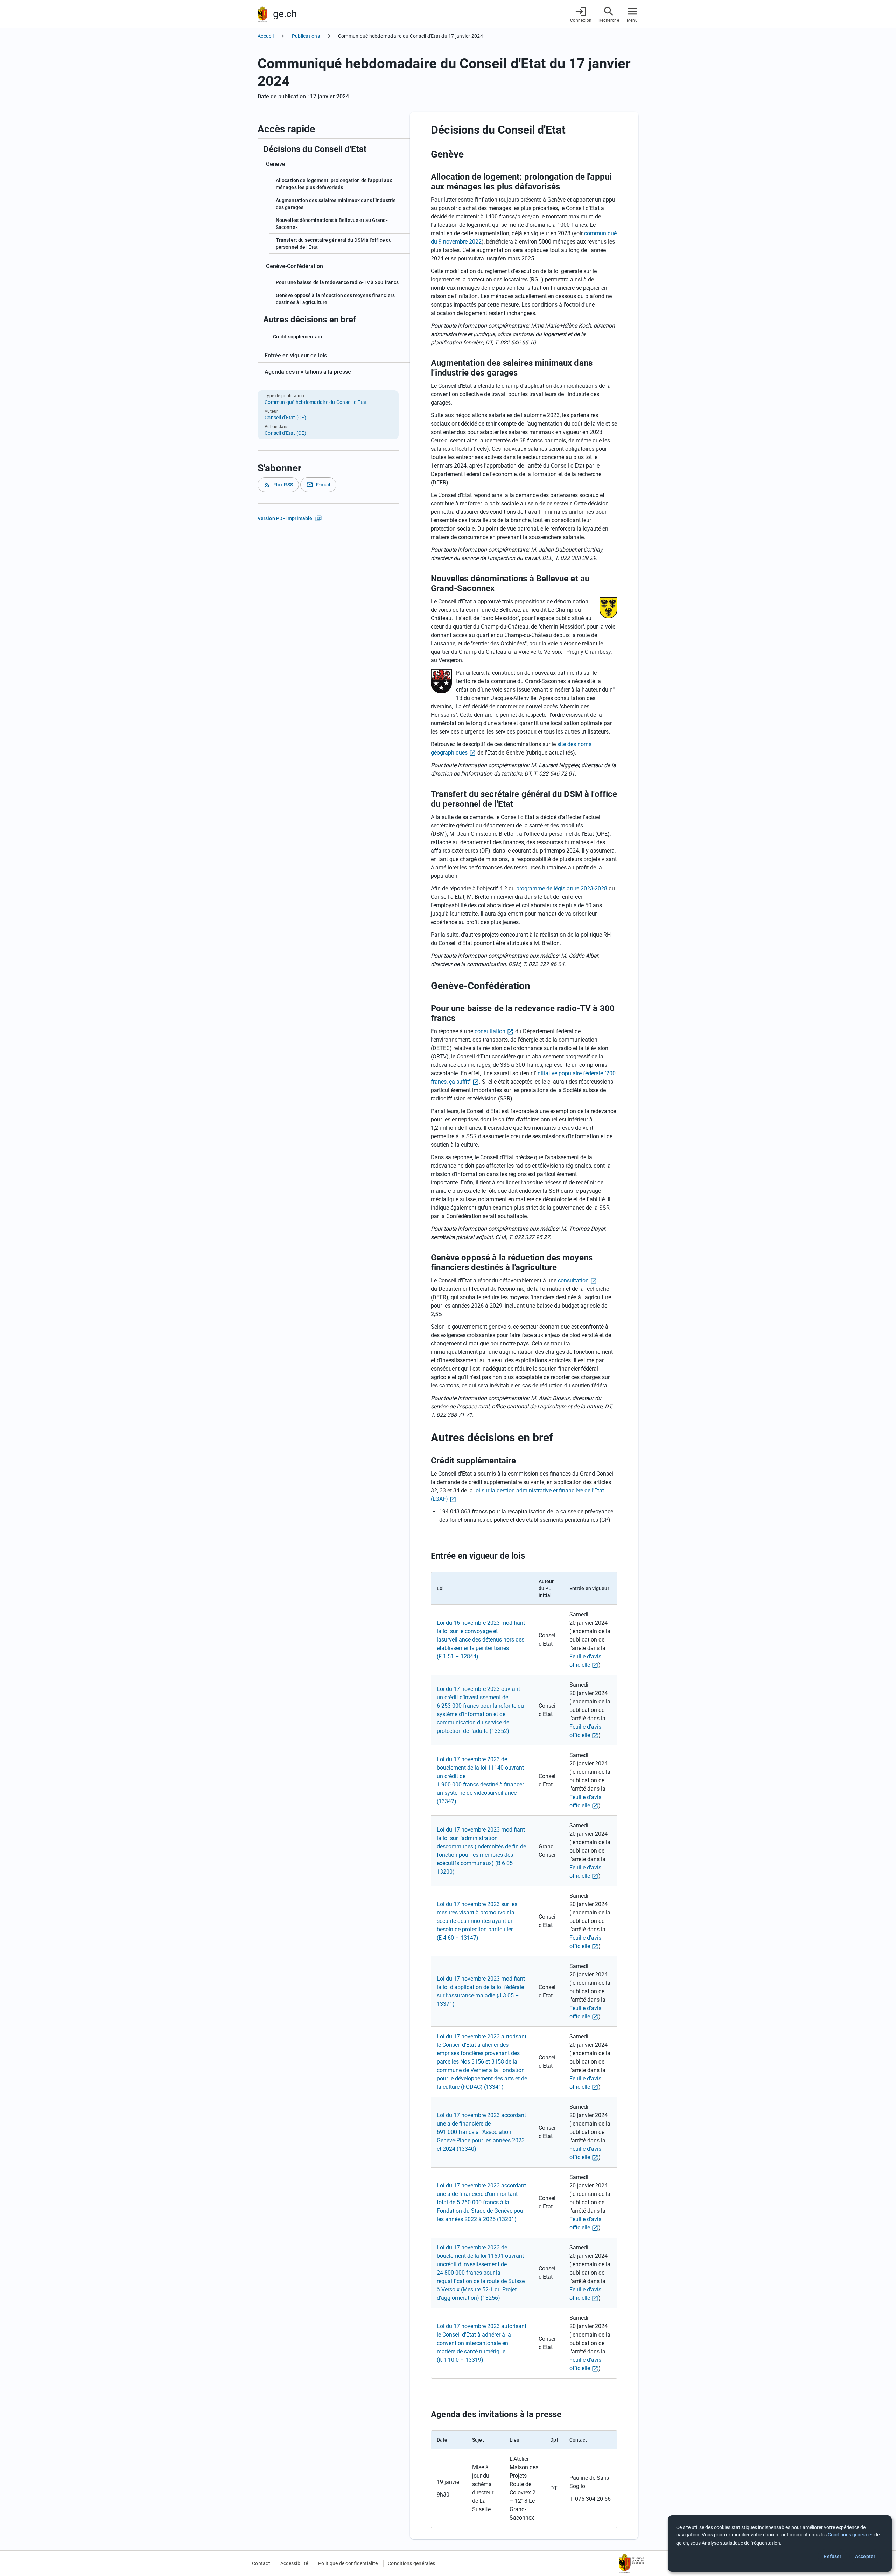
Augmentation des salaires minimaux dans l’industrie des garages (336, 204)
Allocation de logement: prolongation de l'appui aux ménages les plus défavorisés (334, 184)
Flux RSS (278, 485)
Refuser (832, 2556)
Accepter (865, 2556)
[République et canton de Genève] (262, 14)
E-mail (318, 485)
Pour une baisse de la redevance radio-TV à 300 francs (337, 282)
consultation (490, 1031)
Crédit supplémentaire (298, 337)
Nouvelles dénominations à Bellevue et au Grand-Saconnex (332, 224)
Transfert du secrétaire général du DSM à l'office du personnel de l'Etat (334, 244)
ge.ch (285, 14)
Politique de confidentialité (348, 2563)
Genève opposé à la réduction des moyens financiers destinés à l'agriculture (335, 299)
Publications (306, 36)
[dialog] (780, 2544)
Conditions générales (411, 2563)
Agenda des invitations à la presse (308, 372)
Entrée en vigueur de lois (296, 355)
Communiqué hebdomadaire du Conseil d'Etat (316, 402)
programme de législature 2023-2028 (562, 888)
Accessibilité (294, 2563)
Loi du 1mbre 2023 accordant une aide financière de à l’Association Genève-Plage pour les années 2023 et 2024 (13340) (481, 2132)
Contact (261, 2563)
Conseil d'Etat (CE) (285, 418)
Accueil (266, 36)
